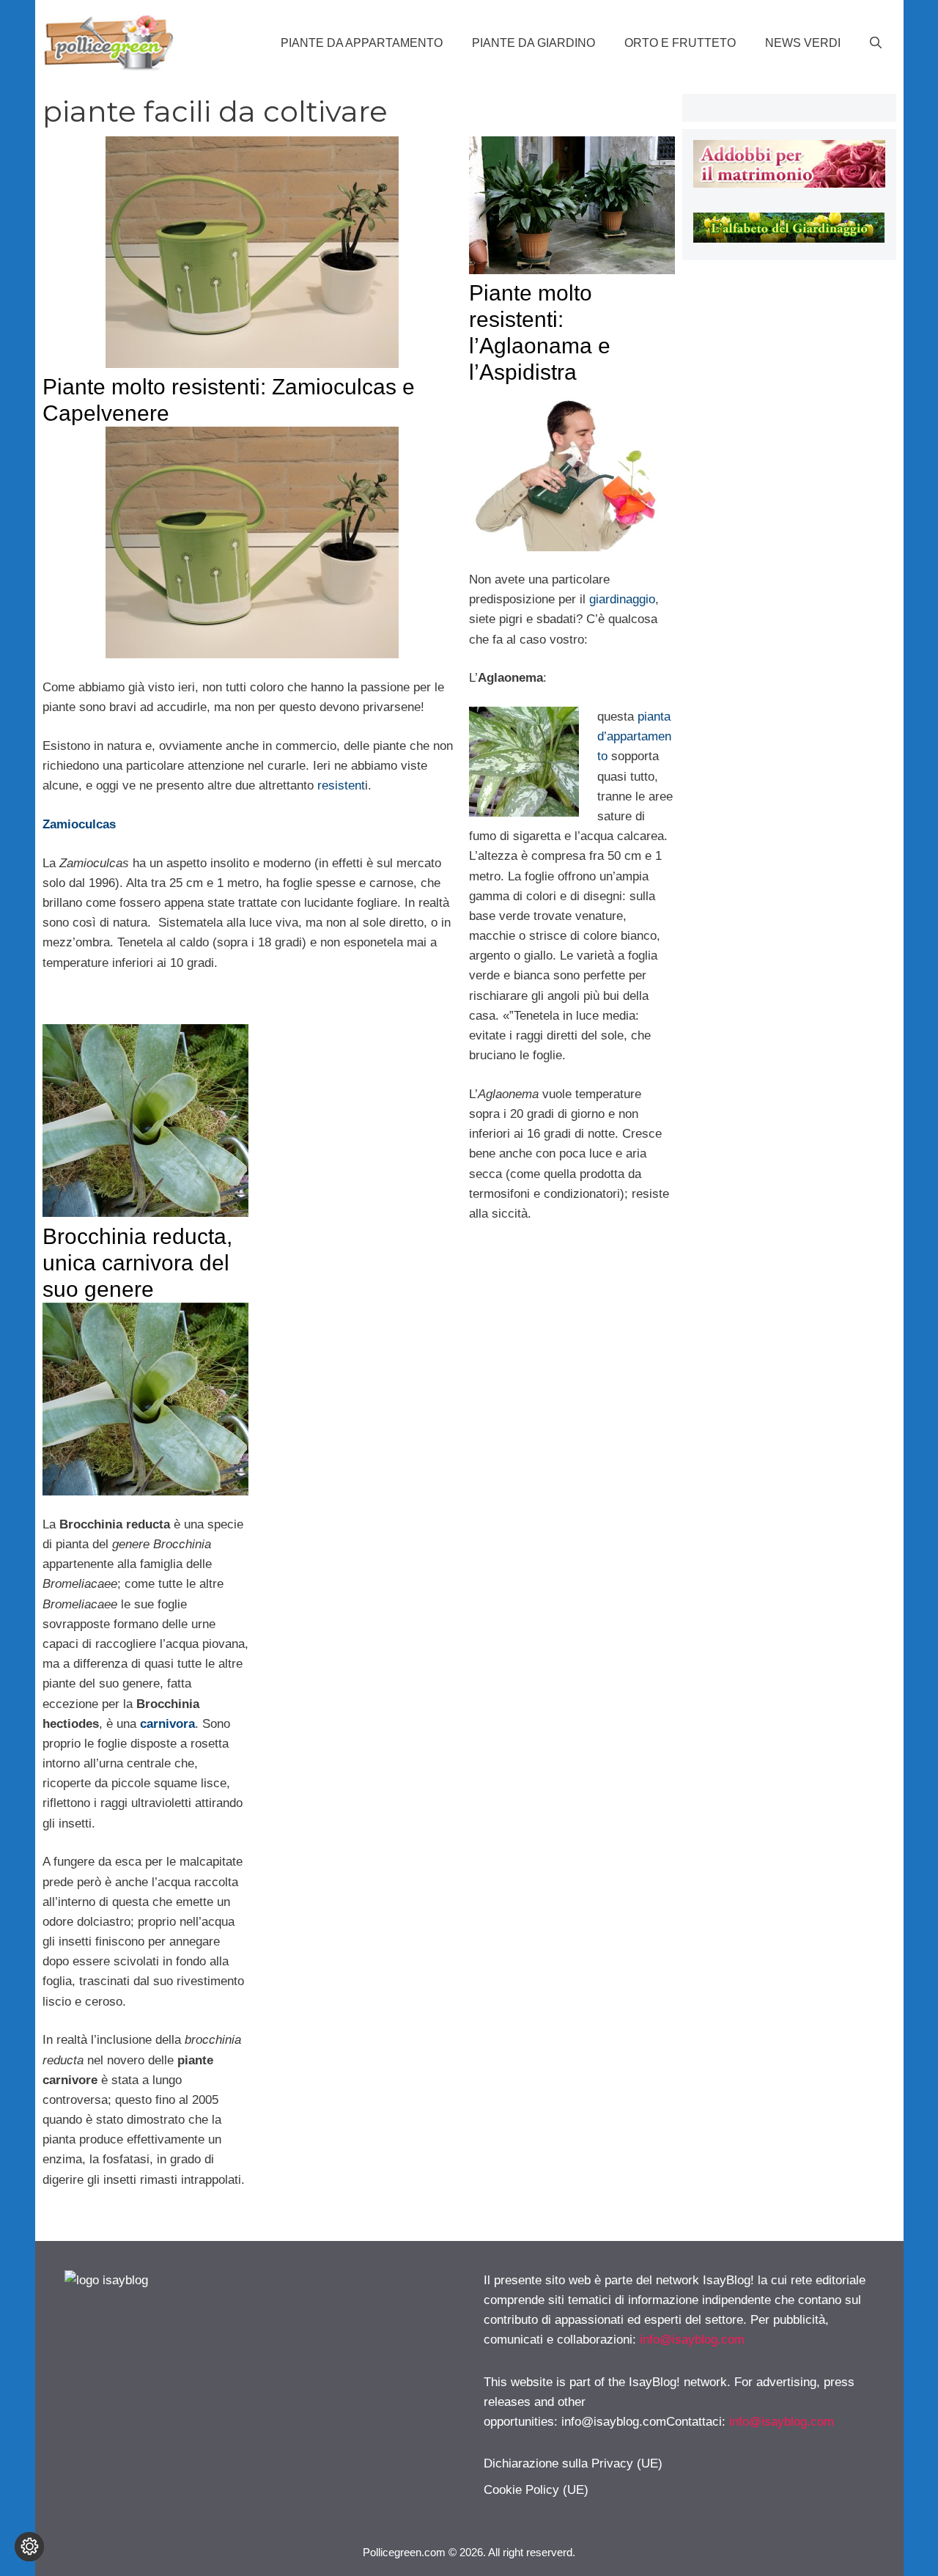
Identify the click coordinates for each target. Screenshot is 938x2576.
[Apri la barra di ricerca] (876, 43)
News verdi (803, 43)
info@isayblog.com (692, 2340)
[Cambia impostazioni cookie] (29, 2547)
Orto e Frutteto (680, 43)
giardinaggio (622, 599)
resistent (341, 785)
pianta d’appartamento (634, 736)
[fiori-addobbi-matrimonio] (789, 184)
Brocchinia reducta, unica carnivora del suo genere (137, 1263)
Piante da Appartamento (362, 43)
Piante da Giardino (533, 43)
